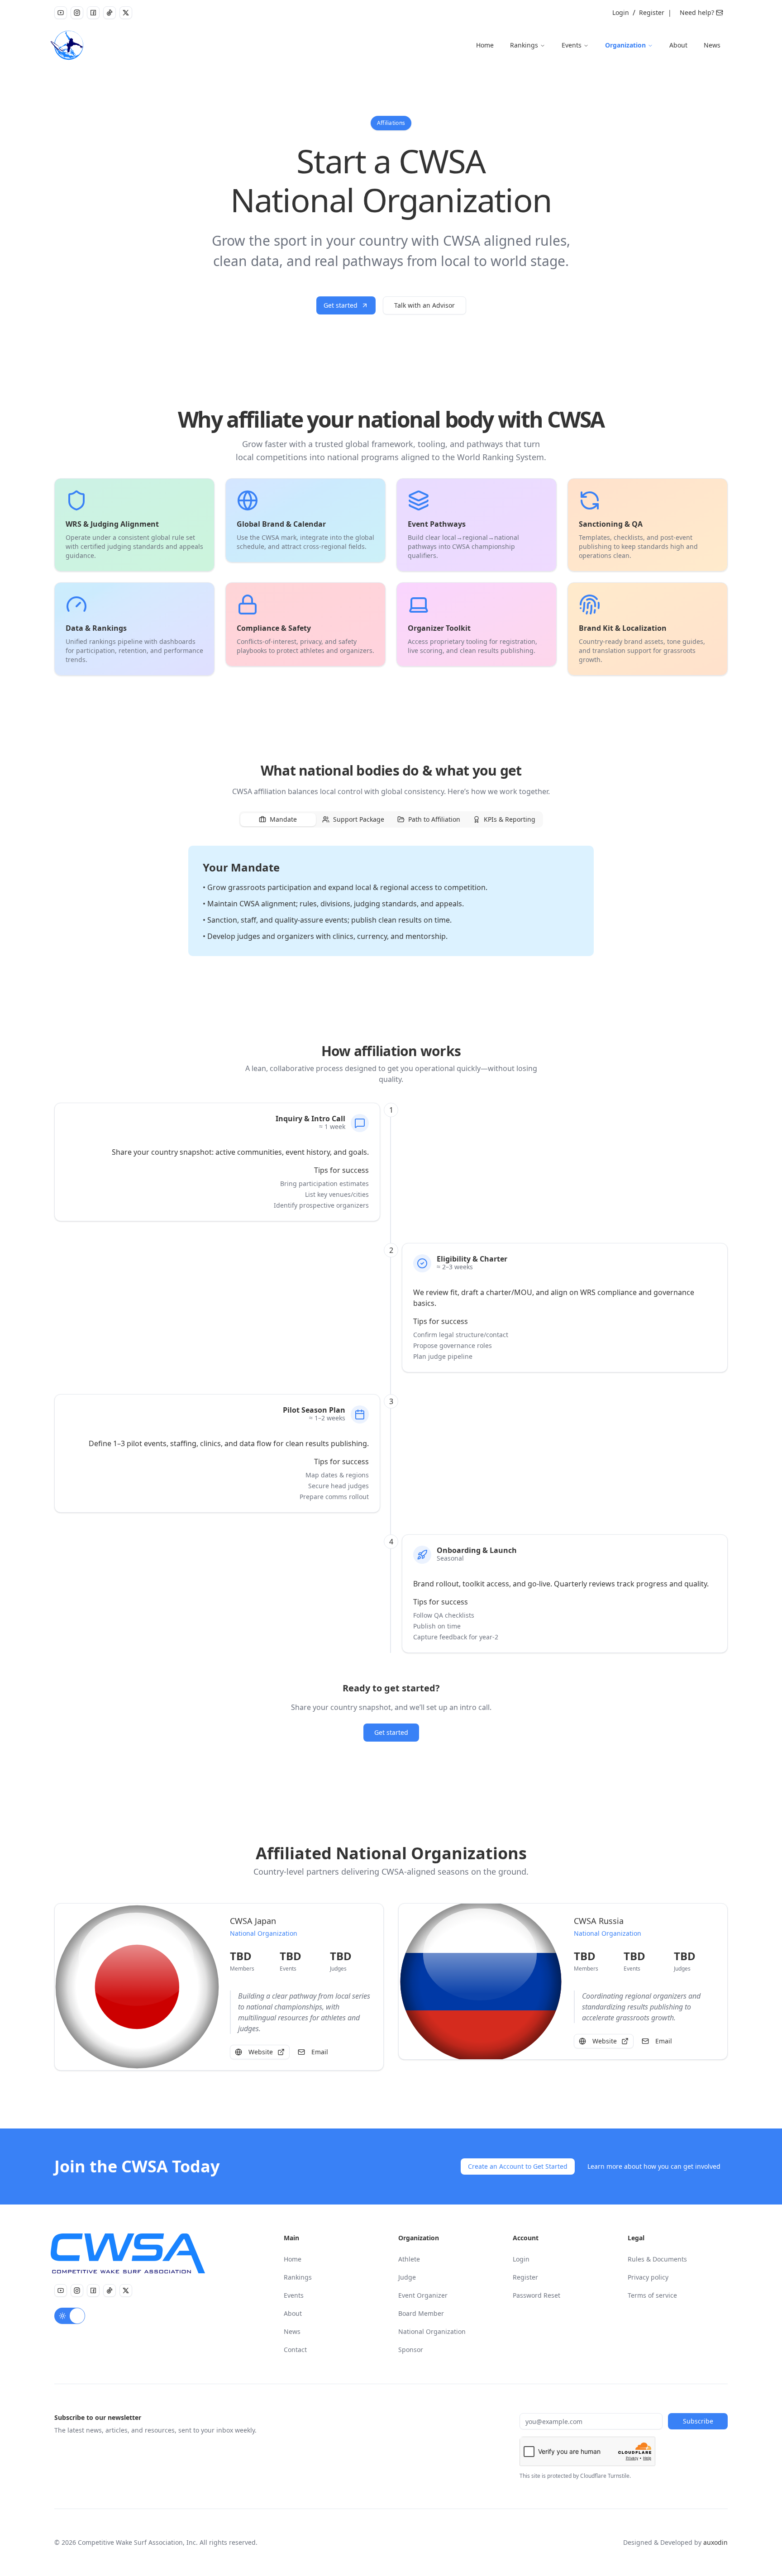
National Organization (432, 2331)
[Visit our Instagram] (77, 13)
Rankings (524, 45)
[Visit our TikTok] (110, 13)
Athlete (409, 2259)
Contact (295, 2350)
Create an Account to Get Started (518, 2166)
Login (621, 12)
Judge (407, 2277)
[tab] (278, 820)
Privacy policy (648, 2277)
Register (652, 12)
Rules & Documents (657, 2259)
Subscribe (698, 2421)
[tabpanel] (391, 901)
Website (261, 2052)
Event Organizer (423, 2295)
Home (485, 45)
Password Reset (536, 2295)
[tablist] (391, 819)
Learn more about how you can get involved (654, 2166)
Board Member (421, 2313)
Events (572, 45)
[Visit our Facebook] (93, 13)
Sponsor (411, 2350)
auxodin (715, 2542)
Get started (341, 305)
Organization (625, 45)
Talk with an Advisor (424, 305)
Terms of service (652, 2295)
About (678, 45)
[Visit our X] (126, 13)
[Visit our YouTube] (61, 13)
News (712, 45)
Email (320, 2052)
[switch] (70, 2316)
